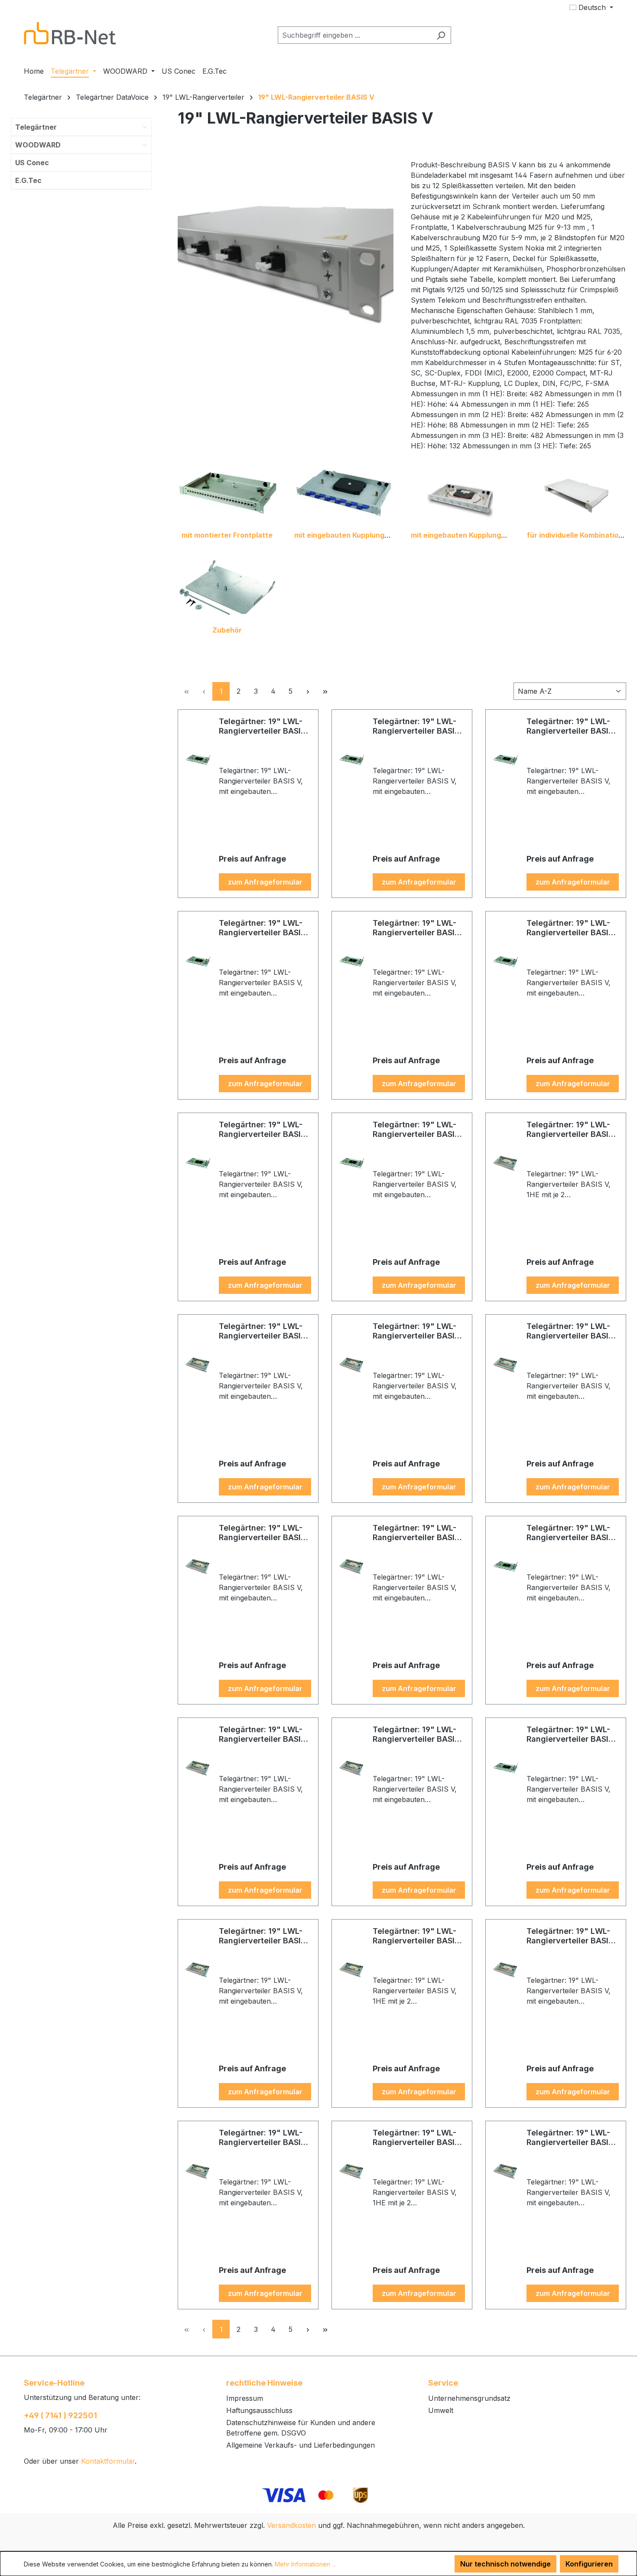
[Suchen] (441, 35)
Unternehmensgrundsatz (469, 2398)
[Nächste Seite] (308, 691)
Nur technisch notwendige (505, 2564)
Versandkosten (291, 2525)
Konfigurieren (589, 2564)
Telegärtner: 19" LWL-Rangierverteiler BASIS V (262, 726)
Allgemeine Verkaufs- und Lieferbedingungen (301, 2445)
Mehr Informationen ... (305, 2564)
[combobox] (354, 35)
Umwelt (441, 2410)
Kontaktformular (108, 2461)
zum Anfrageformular (265, 882)
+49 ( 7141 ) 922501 (60, 2415)
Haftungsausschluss (259, 2410)
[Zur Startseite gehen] (70, 33)
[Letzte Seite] (325, 691)
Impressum (245, 2398)
